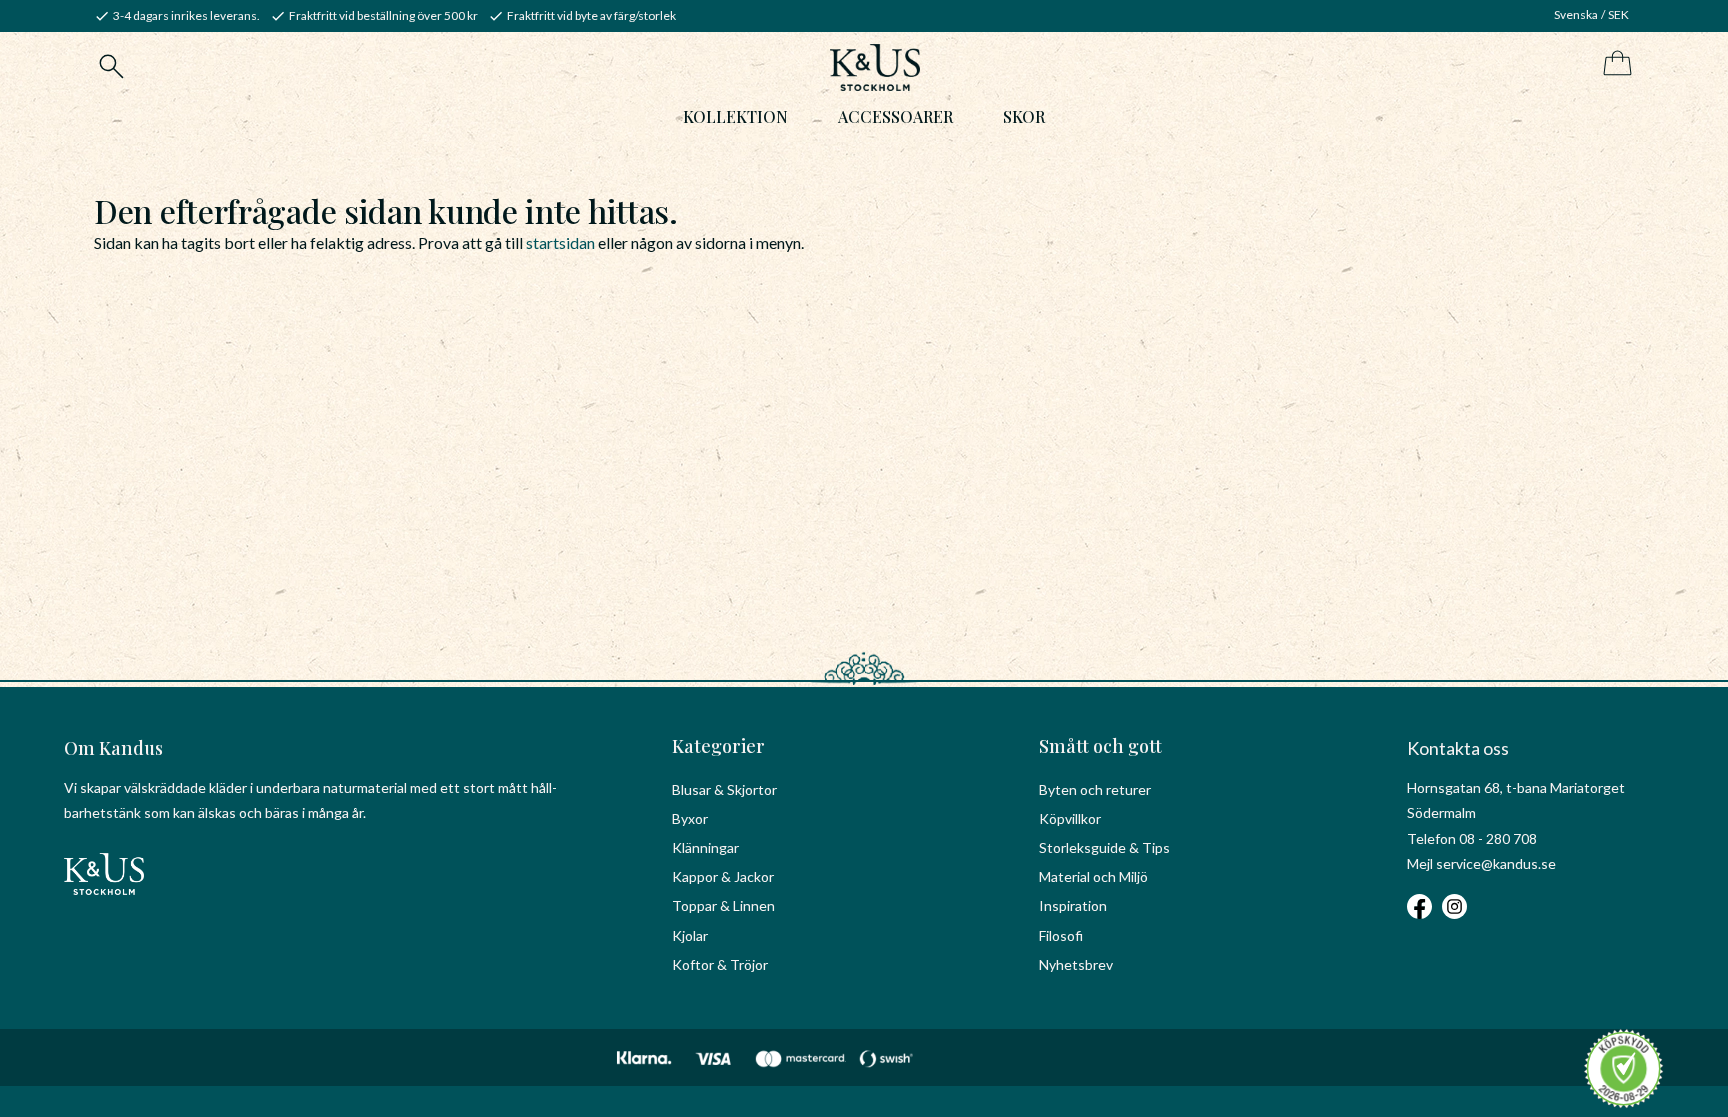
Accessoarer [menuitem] (895, 116)
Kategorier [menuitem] (718, 746)
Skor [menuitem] (1024, 116)
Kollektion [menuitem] (735, 116)
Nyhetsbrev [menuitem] (1076, 964)
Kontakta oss (1458, 748)
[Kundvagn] (1613, 64)
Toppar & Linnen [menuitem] (723, 905)
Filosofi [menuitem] (1061, 935)
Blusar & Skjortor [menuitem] (724, 789)
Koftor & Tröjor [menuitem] (720, 964)
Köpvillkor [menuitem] (1070, 818)
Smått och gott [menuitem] (1100, 746)
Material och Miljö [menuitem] (1093, 876)
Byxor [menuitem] (690, 818)
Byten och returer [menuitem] (1095, 789)
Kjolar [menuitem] (690, 935)
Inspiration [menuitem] (1073, 905)
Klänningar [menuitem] (705, 847)
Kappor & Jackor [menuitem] (723, 876)
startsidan (560, 242)
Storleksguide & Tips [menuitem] (1104, 847)
